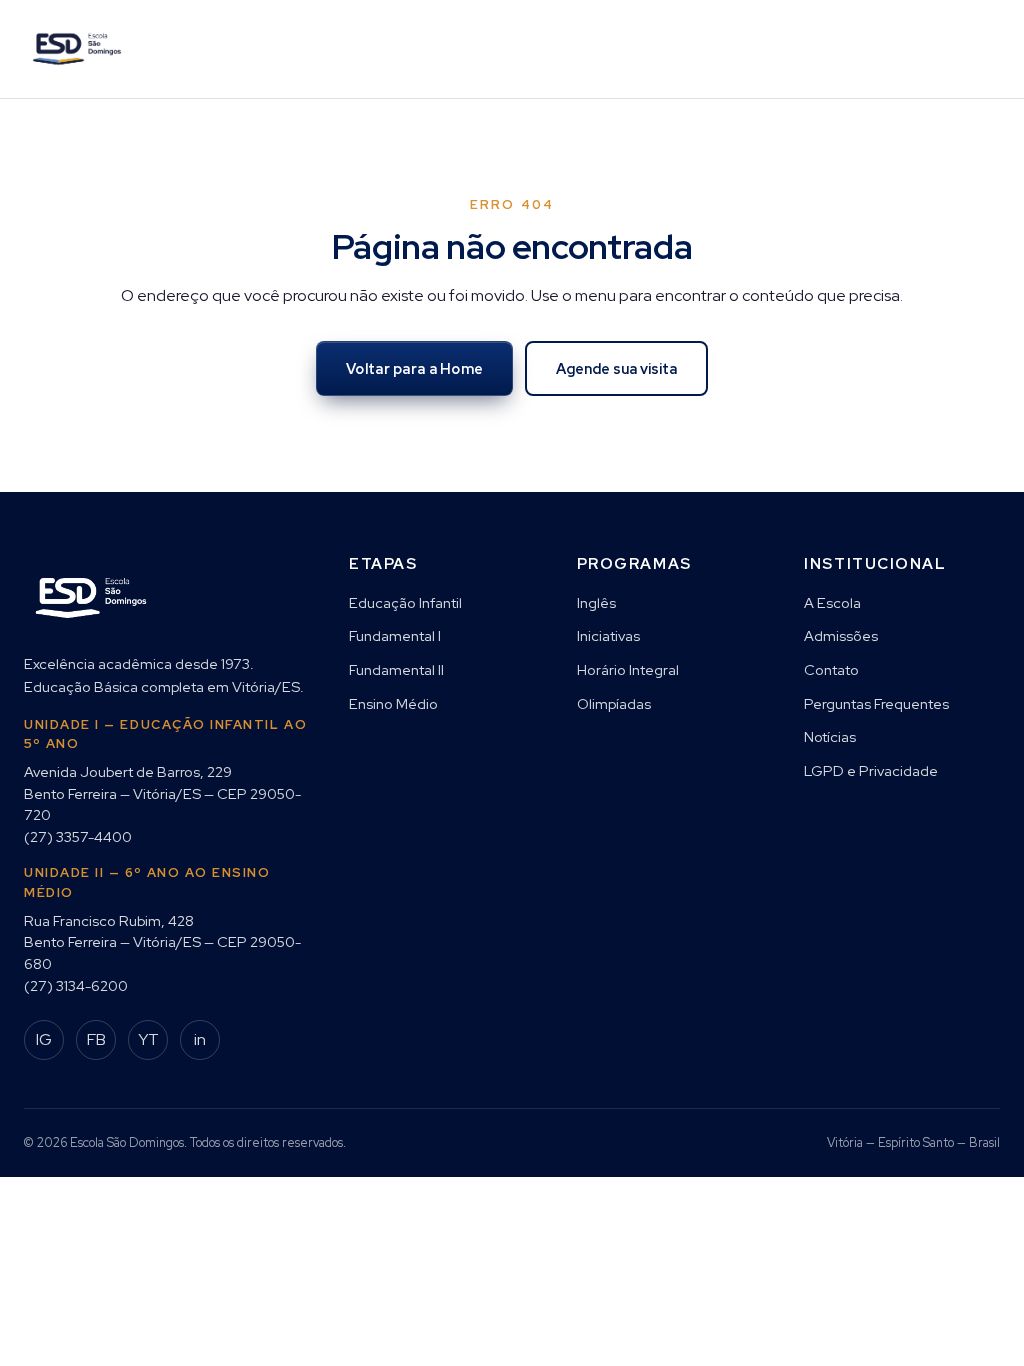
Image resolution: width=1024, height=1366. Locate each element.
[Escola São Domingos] (77, 49)
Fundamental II (396, 669)
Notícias (830, 736)
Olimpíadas (614, 703)
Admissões (841, 635)
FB (96, 1039)
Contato (831, 669)
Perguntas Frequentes (876, 703)
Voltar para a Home (414, 368)
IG (44, 1039)
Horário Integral (628, 669)
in (200, 1039)
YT (148, 1039)
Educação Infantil (405, 602)
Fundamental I (395, 635)
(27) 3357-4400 (78, 836)
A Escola (832, 602)
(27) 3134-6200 (76, 985)
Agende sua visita (616, 368)
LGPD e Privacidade (871, 770)
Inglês (596, 602)
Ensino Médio (393, 703)
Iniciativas (608, 635)
